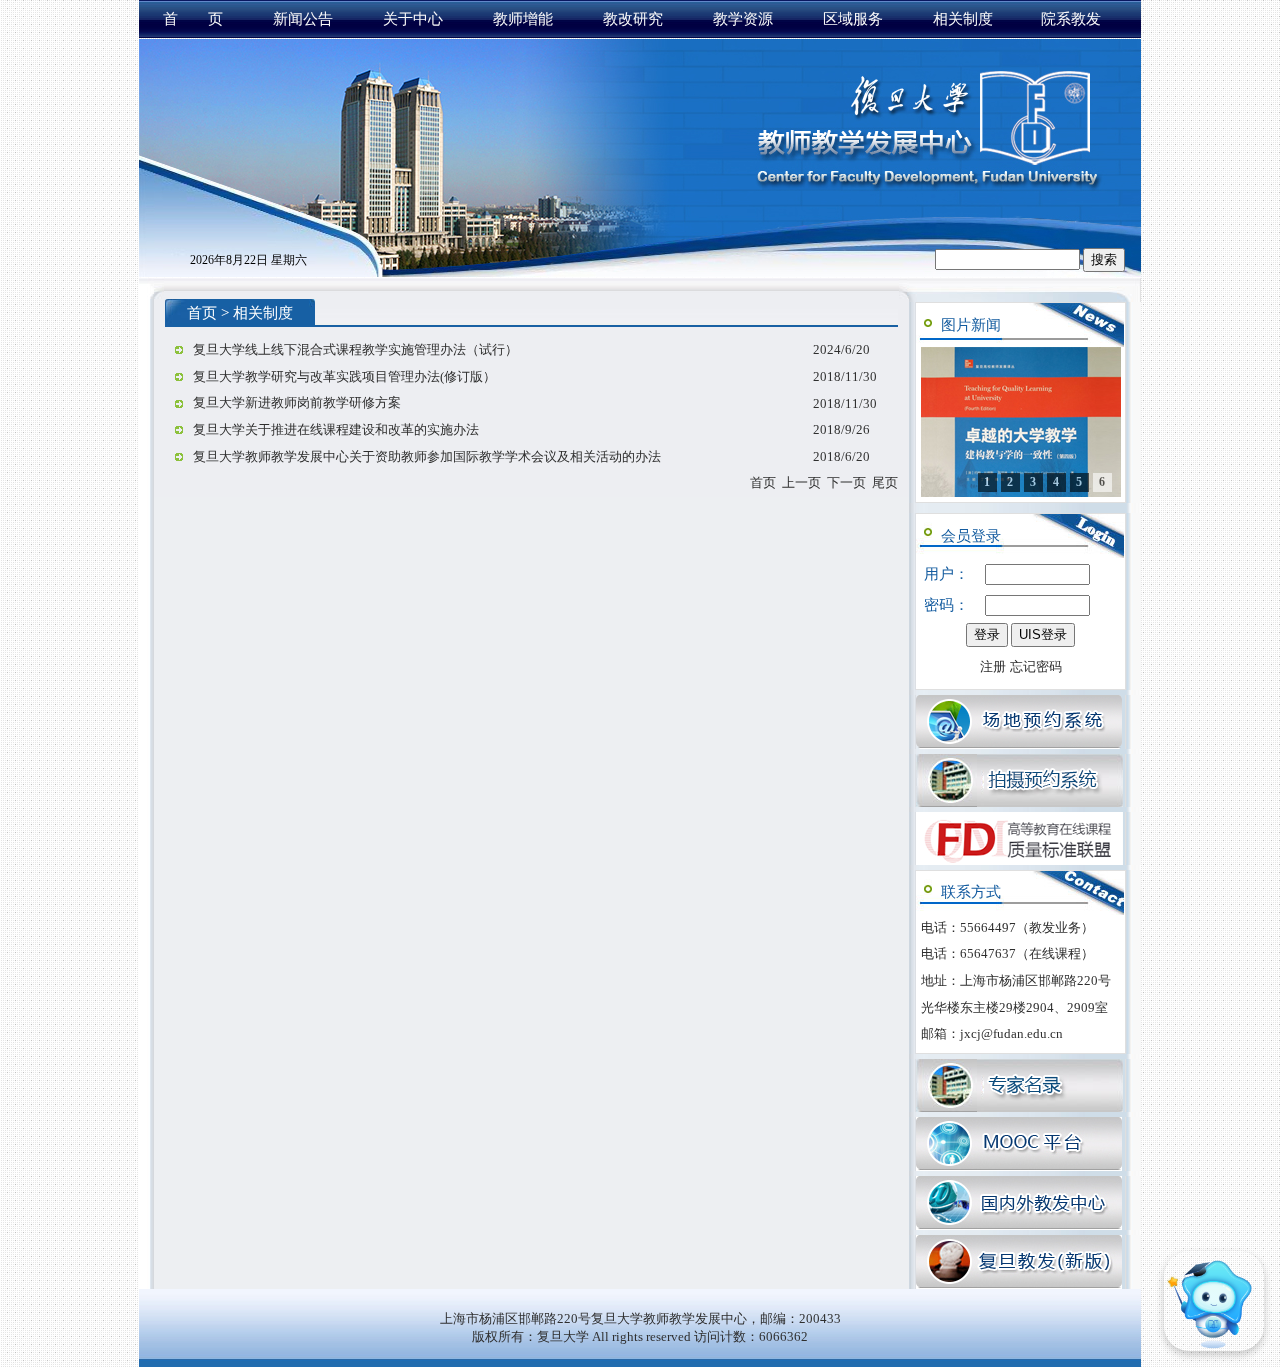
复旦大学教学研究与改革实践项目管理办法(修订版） (344, 376)
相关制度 (963, 19)
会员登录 (971, 536)
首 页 (193, 19)
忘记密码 (1036, 666)
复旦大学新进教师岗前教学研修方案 (297, 402)
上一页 (801, 482)
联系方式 (971, 892)
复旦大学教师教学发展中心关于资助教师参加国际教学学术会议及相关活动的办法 (427, 456)
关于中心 (413, 19)
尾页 (885, 482)
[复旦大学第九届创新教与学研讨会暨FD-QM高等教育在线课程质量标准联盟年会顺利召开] (1021, 422)
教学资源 (743, 19)
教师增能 (523, 19)
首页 (202, 313)
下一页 (846, 482)
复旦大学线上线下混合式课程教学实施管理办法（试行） (355, 349)
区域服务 (853, 19)
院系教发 (1071, 19)
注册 (993, 666)
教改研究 (633, 19)
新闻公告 (303, 19)
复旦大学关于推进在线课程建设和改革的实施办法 (336, 429)
